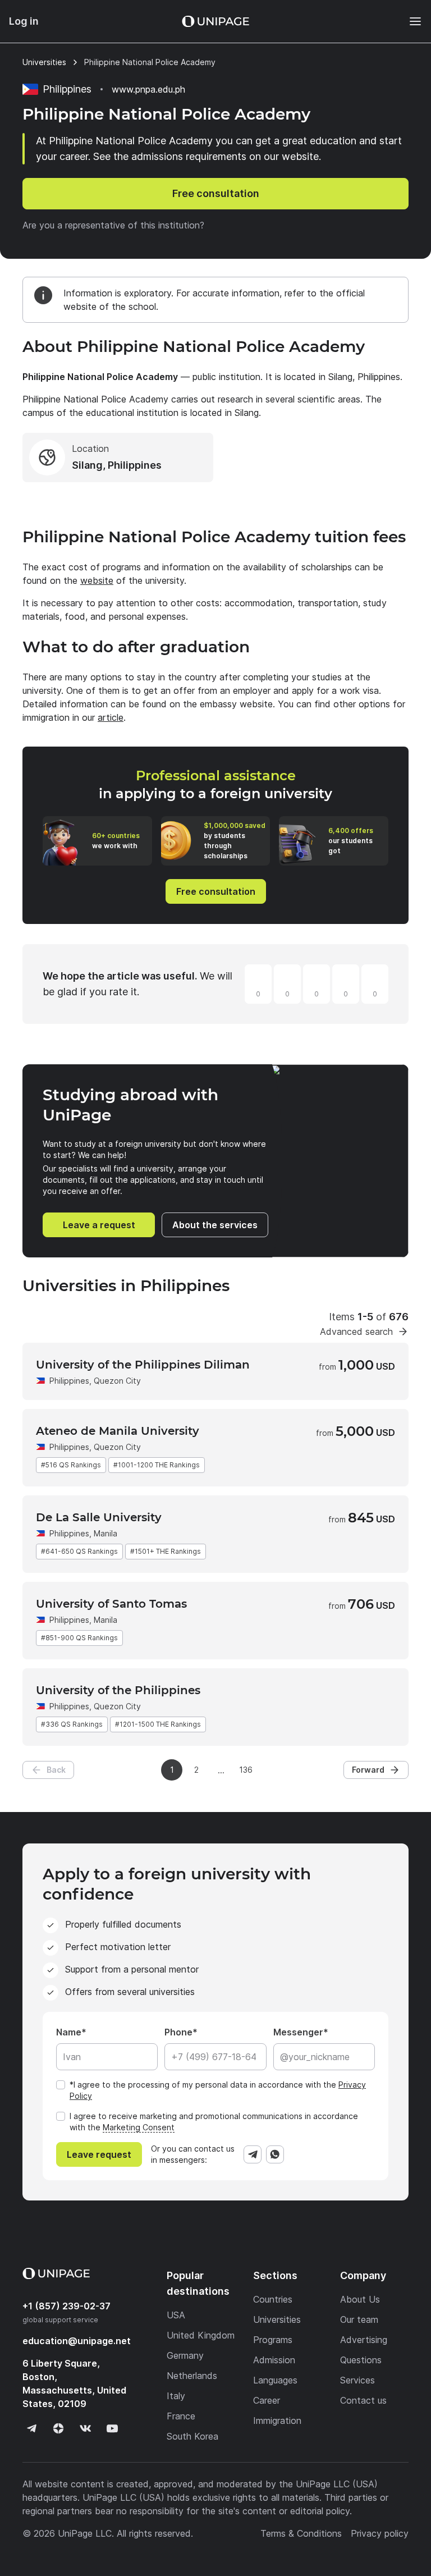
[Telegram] (253, 2154)
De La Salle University (99, 1517)
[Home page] (215, 21)
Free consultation (216, 193)
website (97, 580)
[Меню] (410, 21)
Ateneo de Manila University (118, 1431)
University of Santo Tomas (111, 1604)
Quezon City (117, 1381)
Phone (178, 2032)
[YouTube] (112, 2428)
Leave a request (99, 1225)
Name (69, 2032)
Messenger (298, 2032)
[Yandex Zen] (58, 2428)
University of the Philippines (118, 1690)
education (77, 2341)
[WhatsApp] (275, 2154)
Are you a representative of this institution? (113, 225)
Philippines (69, 1381)
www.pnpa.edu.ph (148, 89)
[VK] (85, 2428)
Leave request (99, 2154)
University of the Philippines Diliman (143, 1365)
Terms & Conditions (301, 2533)
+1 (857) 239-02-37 (67, 2306)
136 (246, 1770)
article (111, 717)
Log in (24, 21)
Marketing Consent (139, 2127)
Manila (106, 1533)
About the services (215, 1225)
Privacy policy (380, 2533)
